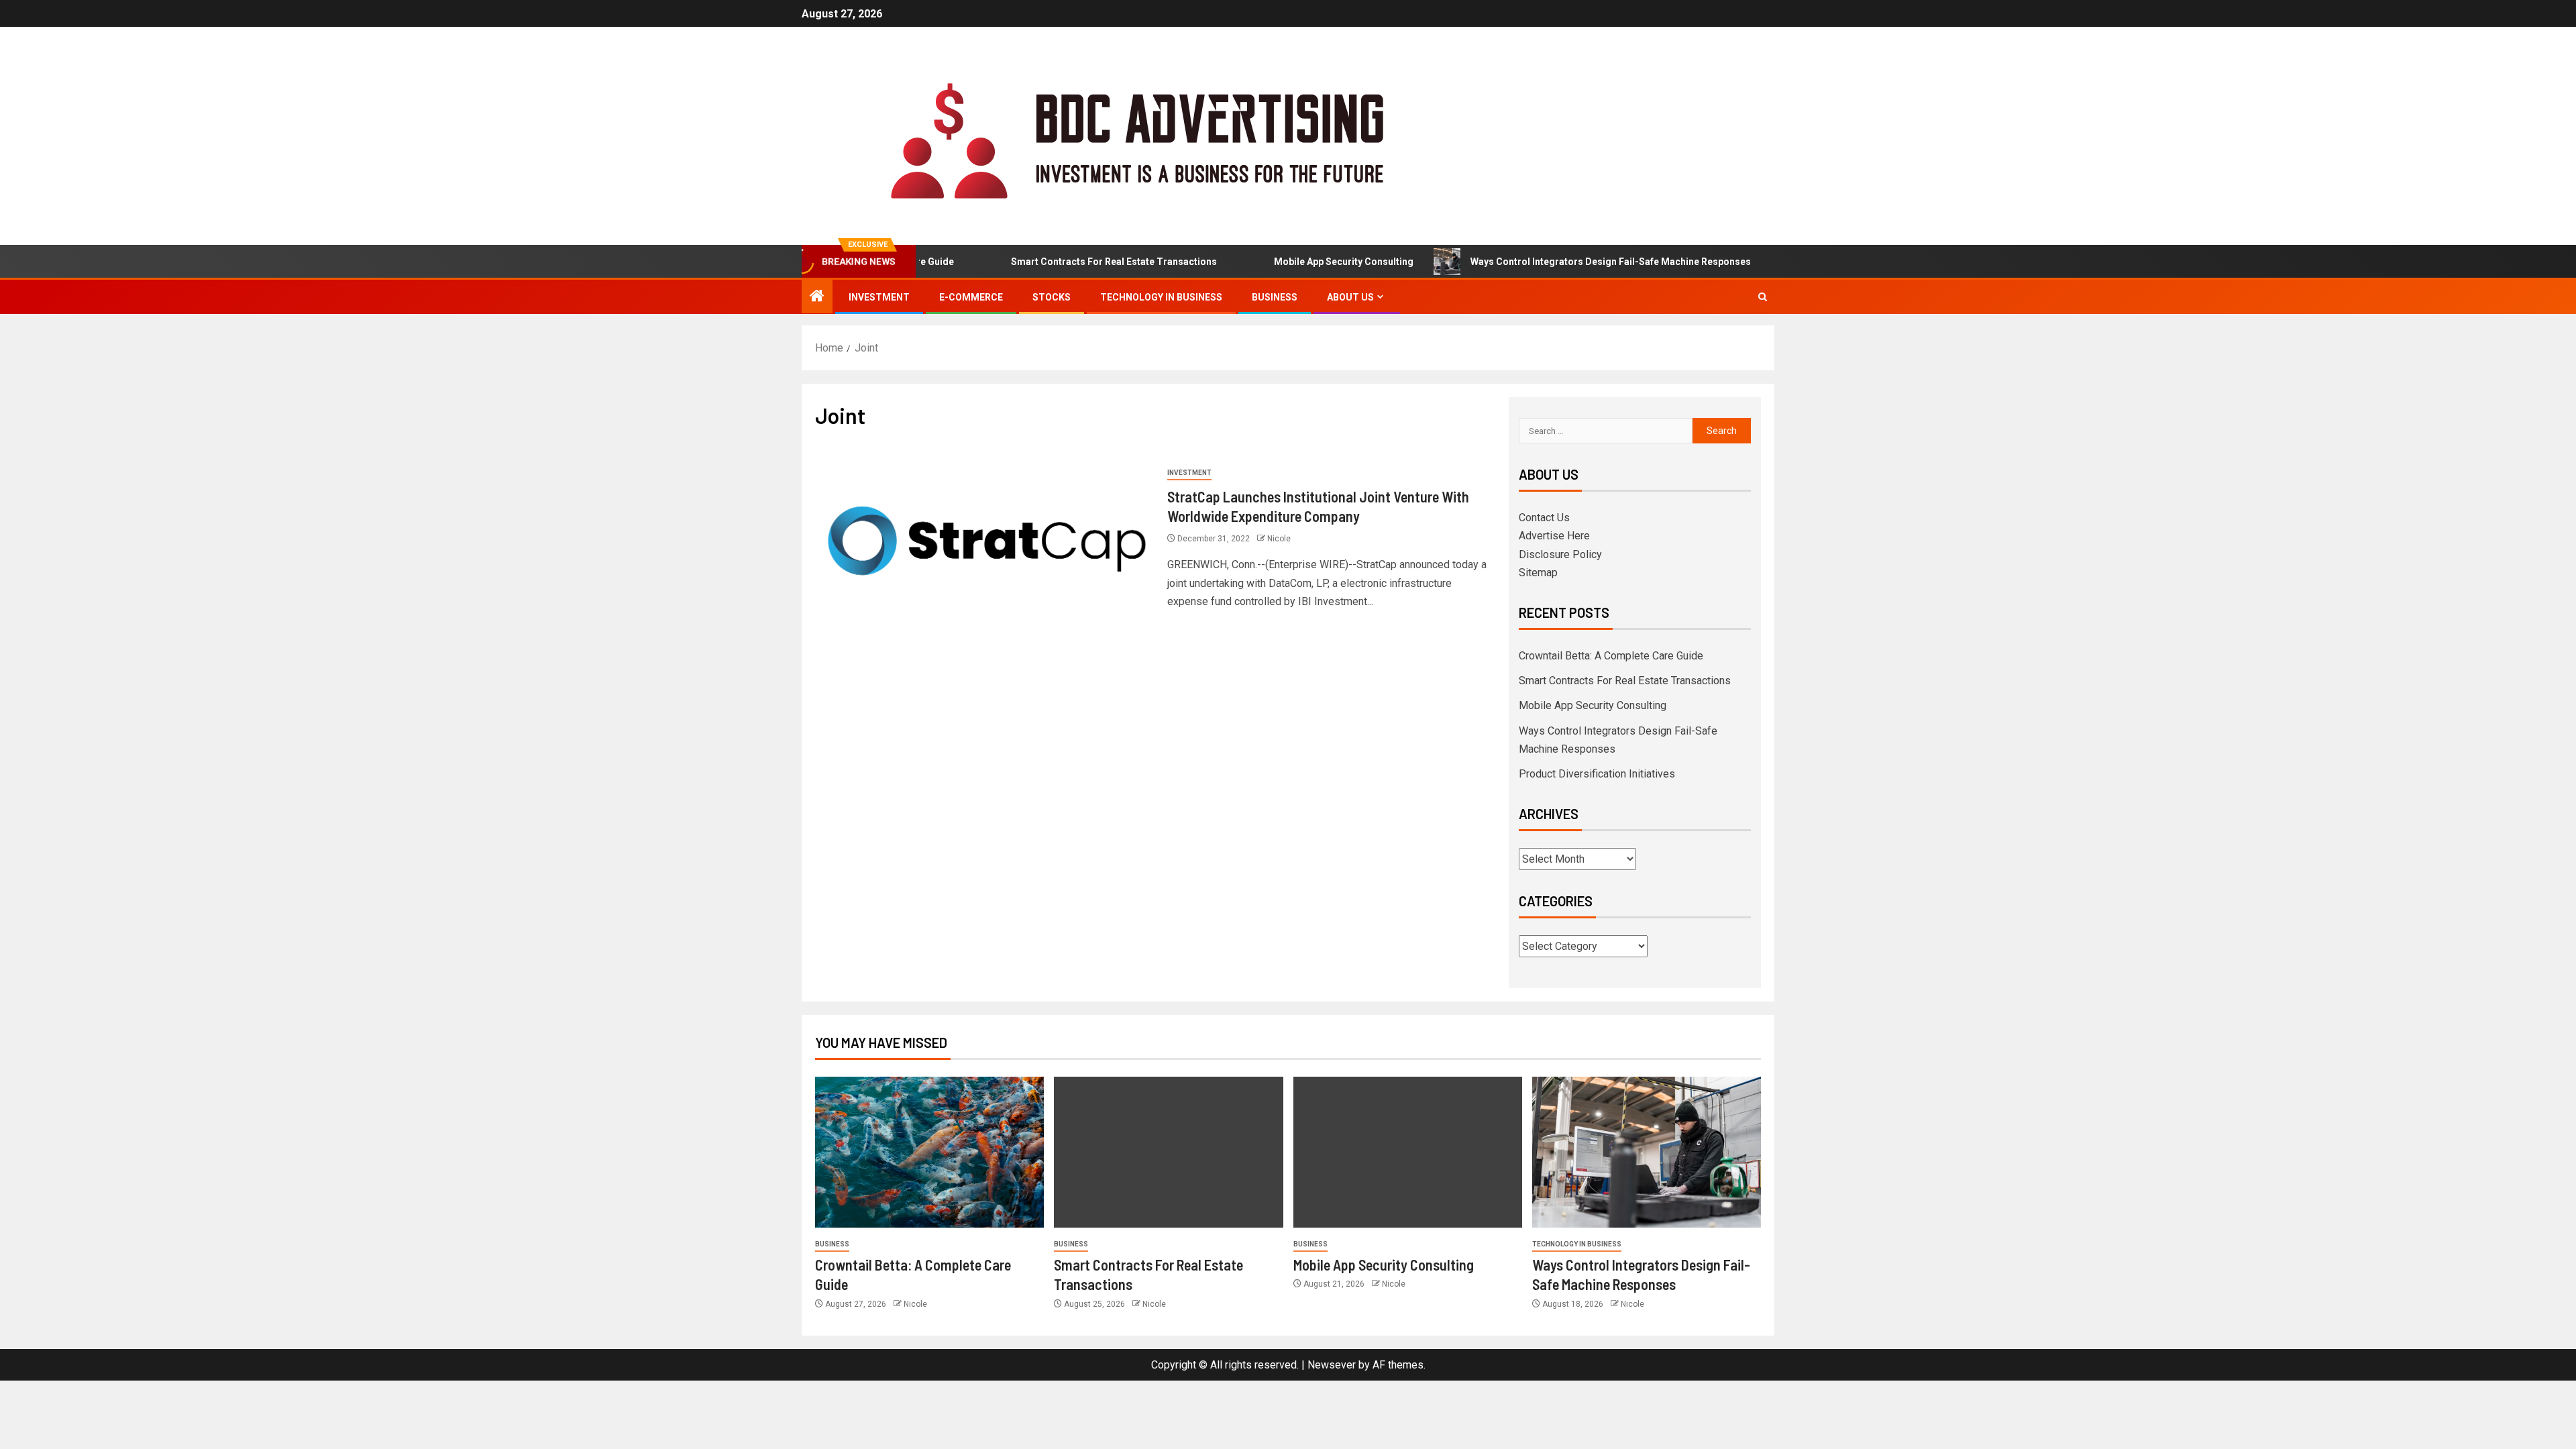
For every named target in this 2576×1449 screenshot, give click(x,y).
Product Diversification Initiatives (1597, 774)
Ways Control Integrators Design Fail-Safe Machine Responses (1566, 262)
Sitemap (1538, 573)
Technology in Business (1161, 297)
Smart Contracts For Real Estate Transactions (1070, 262)
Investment (879, 297)
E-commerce (971, 297)
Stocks (1052, 297)
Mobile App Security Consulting (1299, 262)
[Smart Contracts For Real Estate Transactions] (1168, 1152)
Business (1275, 297)
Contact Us (1544, 518)
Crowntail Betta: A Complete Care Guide (1611, 656)
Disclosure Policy (1560, 554)
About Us (1350, 297)
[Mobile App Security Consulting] (1408, 1152)
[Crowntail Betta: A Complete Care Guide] (929, 1152)
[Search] (1763, 297)
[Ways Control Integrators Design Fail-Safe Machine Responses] (1647, 1152)
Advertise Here (1554, 536)
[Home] (817, 297)
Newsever (1332, 1365)
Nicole (1279, 539)
